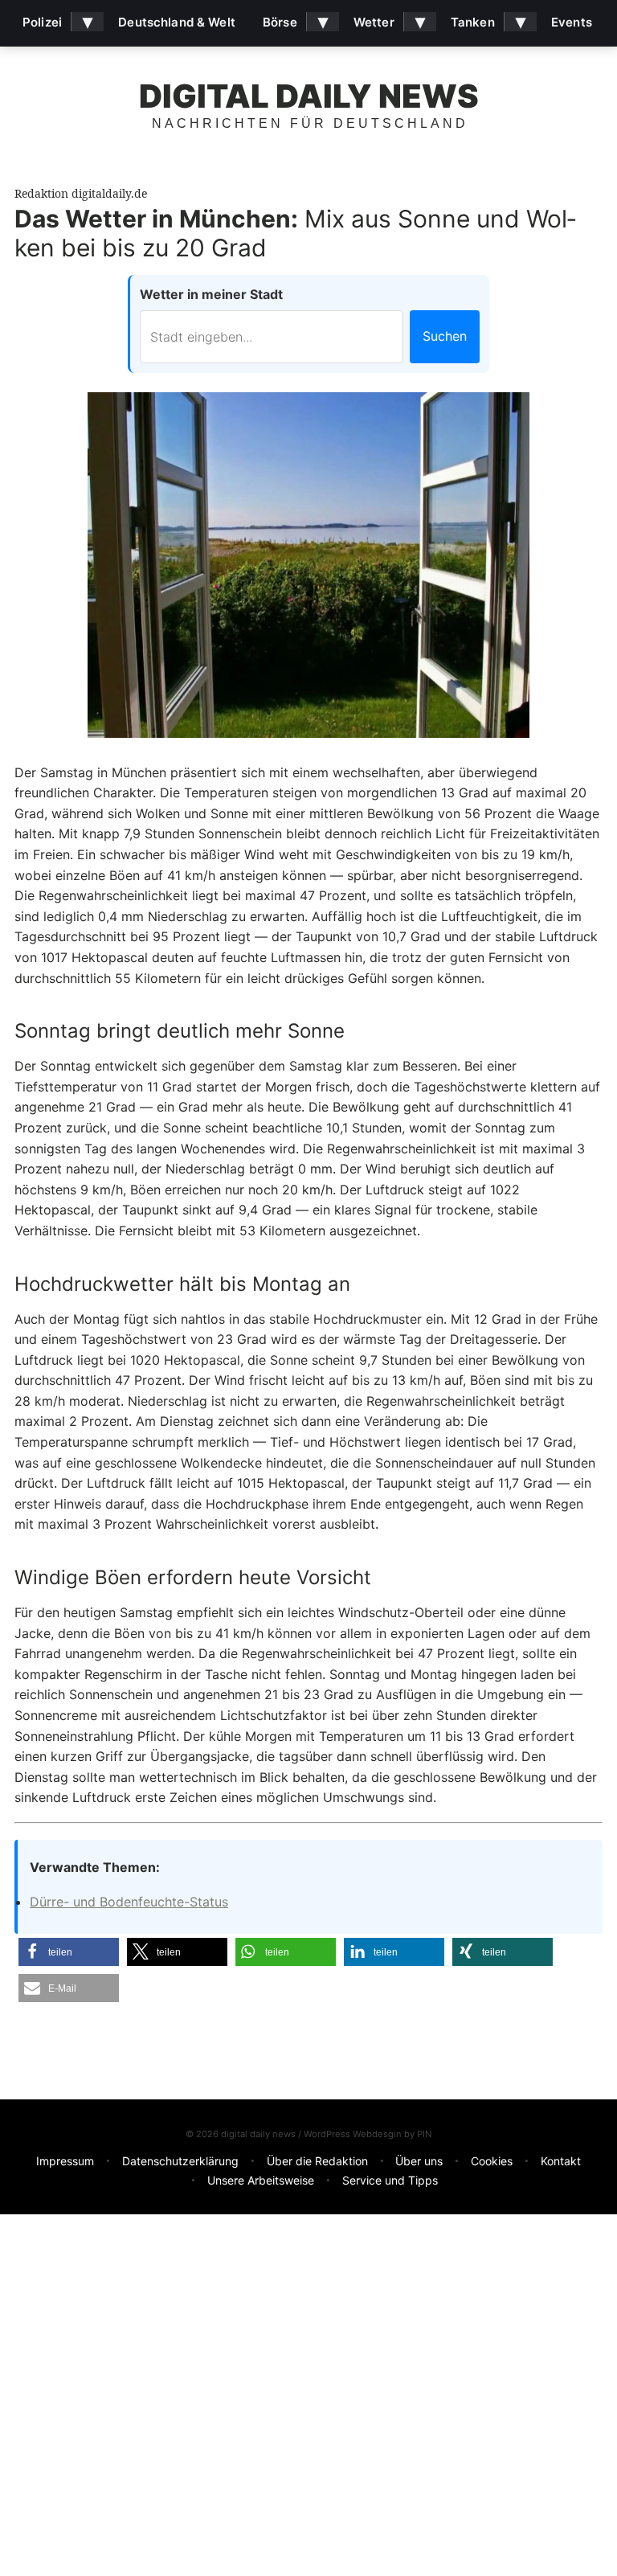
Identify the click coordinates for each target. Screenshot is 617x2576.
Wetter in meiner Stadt (211, 294)
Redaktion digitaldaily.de (81, 193)
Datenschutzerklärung (180, 2161)
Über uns (419, 2161)
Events (572, 22)
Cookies (492, 2161)
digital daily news (309, 96)
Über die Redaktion (317, 2161)
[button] (69, 1952)
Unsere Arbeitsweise (261, 2180)
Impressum (65, 2161)
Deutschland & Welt (177, 22)
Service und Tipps (390, 2180)
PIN (424, 2134)
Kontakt (561, 2161)
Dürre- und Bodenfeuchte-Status (129, 1902)
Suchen (445, 336)
